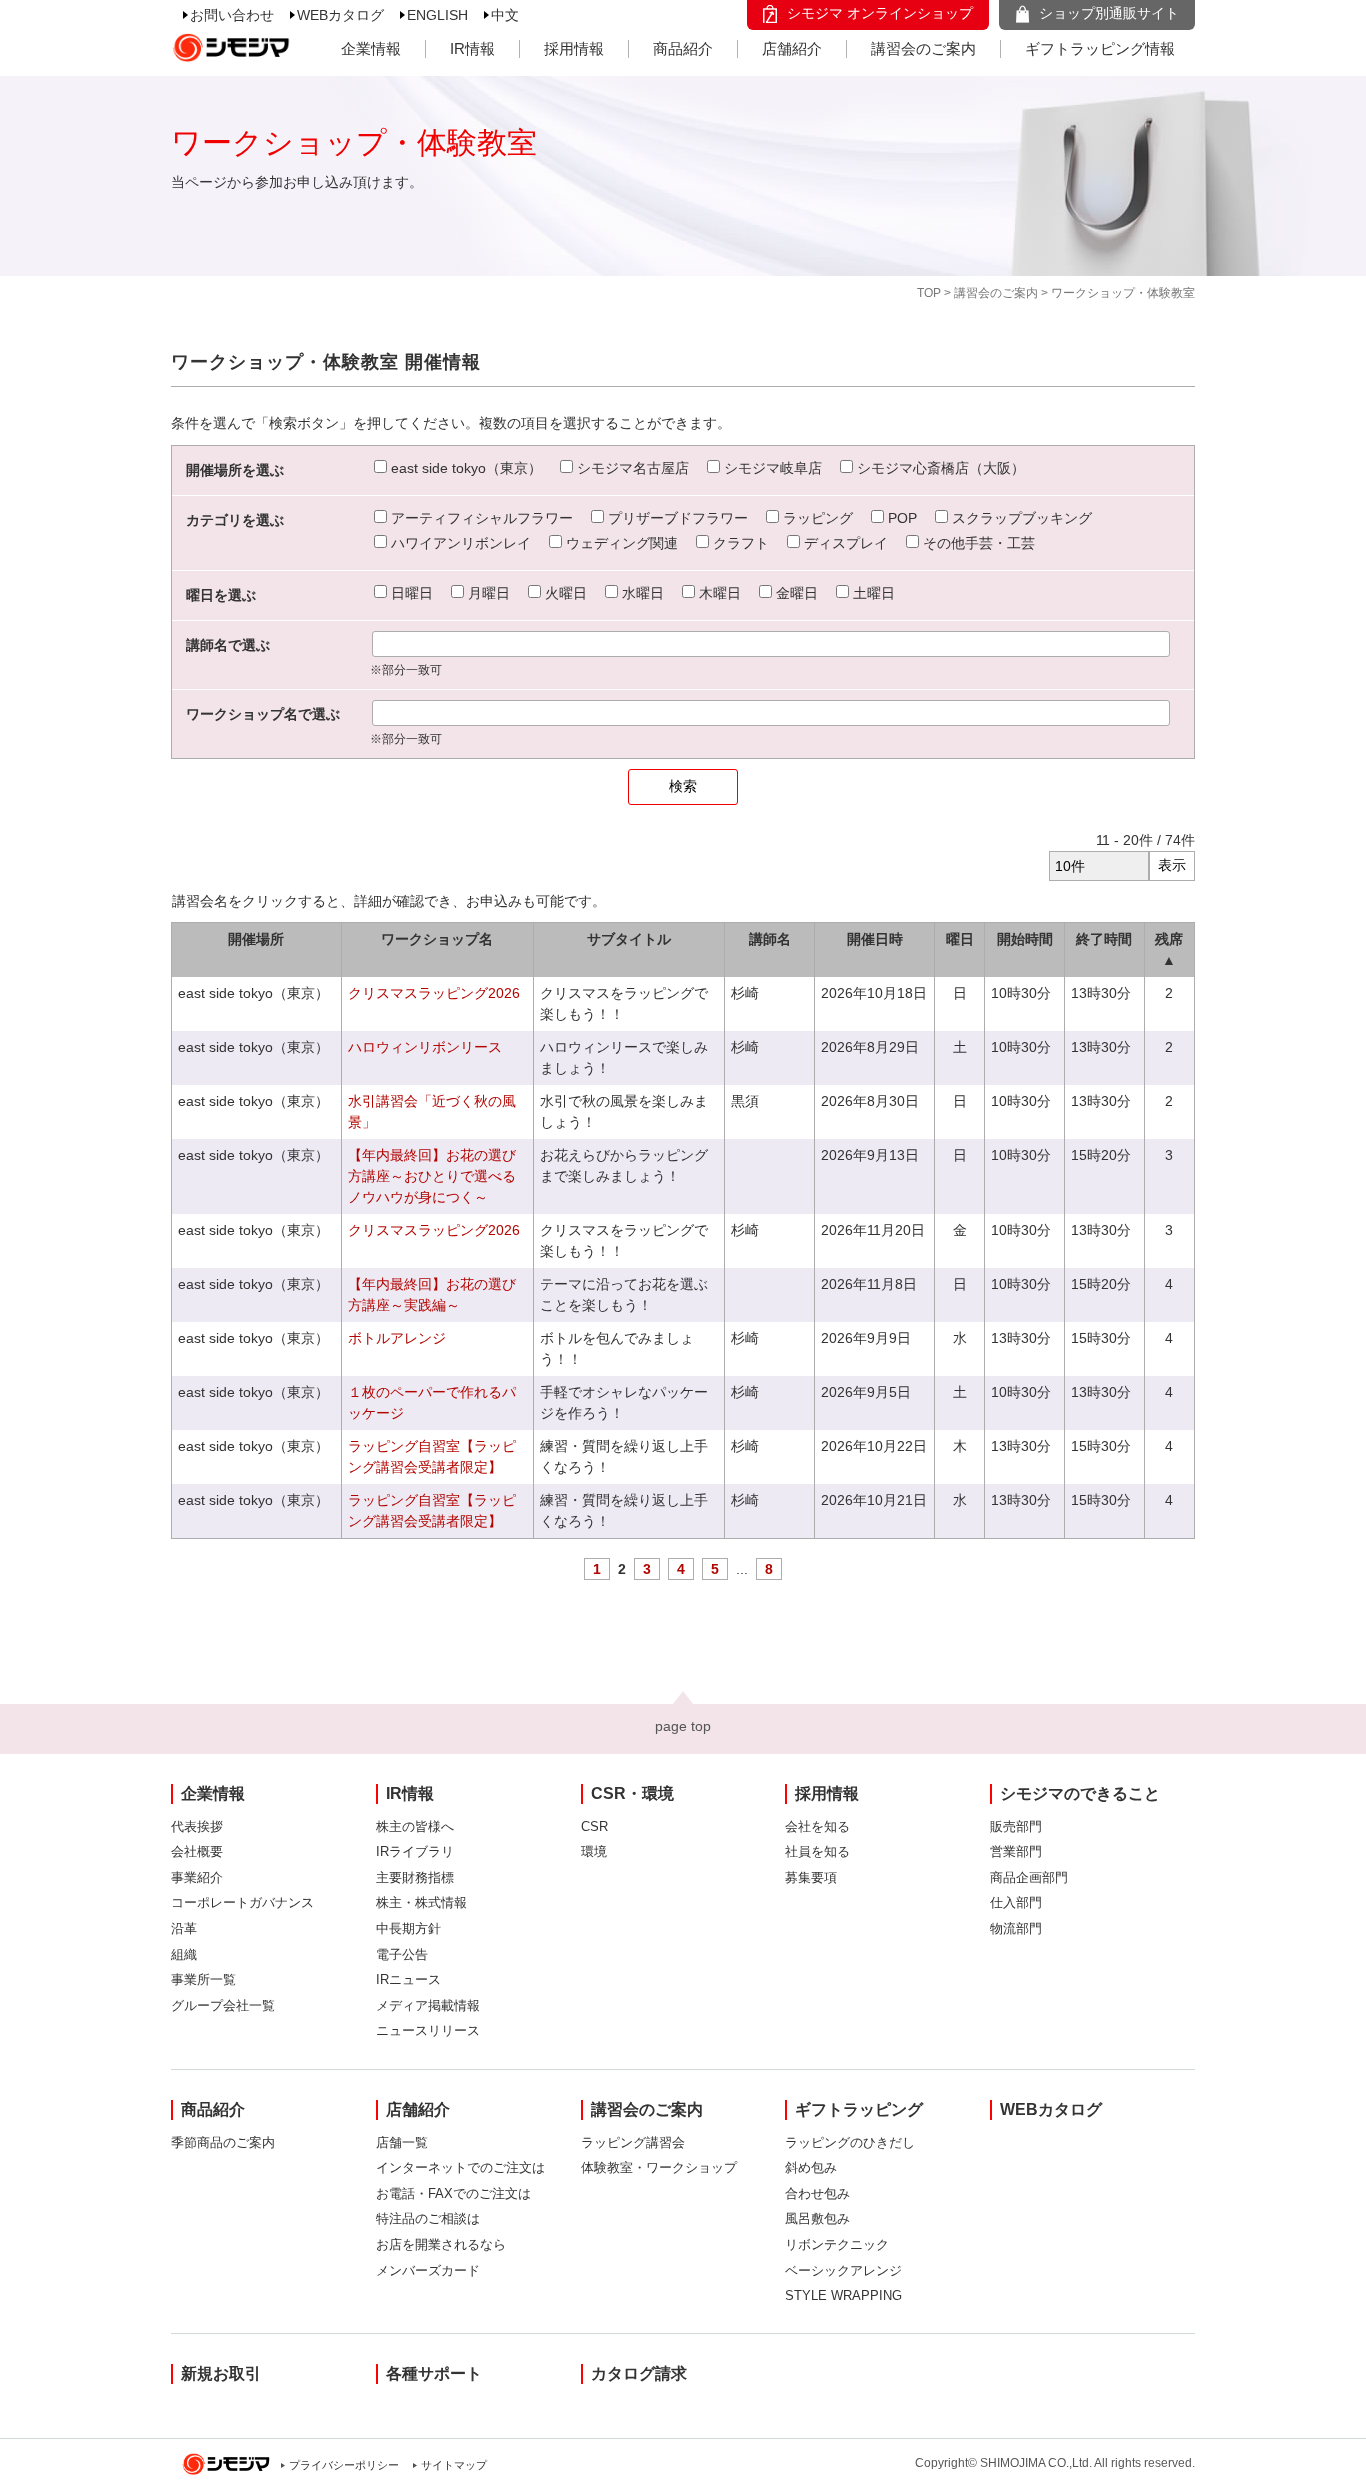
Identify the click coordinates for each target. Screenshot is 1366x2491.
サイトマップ (454, 2465)
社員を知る (817, 1851)
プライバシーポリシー (344, 2465)
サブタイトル (629, 939)
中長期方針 (408, 1928)
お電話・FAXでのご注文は (453, 2193)
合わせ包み (817, 2193)
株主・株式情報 (421, 1902)
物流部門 (1016, 1928)
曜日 (960, 939)
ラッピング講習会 (633, 2142)
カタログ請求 (639, 2373)
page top (683, 1726)
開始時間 (1025, 939)
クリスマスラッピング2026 (434, 993)
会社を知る (817, 1826)
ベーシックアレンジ (843, 2270)
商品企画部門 (1029, 1877)
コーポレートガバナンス (242, 1902)
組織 (184, 1954)
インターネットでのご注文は (460, 2167)
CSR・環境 (632, 1793)
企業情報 (371, 48)
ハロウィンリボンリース (425, 1047)
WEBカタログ (340, 15)
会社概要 (197, 1851)
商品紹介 (683, 48)
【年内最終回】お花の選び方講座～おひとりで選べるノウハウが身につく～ (432, 1176)
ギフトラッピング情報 (1100, 48)
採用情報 (574, 48)
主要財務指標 (415, 1877)
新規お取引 (221, 2373)
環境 (594, 1851)
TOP (929, 293)
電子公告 (402, 1954)
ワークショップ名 (437, 939)
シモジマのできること (1080, 1793)
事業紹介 (197, 1877)
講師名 (770, 939)
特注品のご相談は (428, 2218)
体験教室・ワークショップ (659, 2167)
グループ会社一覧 (223, 2005)
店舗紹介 (792, 48)
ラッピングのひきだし (850, 2142)
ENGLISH (437, 15)
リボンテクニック (837, 2244)
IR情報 (472, 48)
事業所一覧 (203, 1979)
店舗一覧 (402, 2142)
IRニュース (408, 1979)
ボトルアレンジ (397, 1338)
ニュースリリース (428, 2030)
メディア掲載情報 (428, 2005)
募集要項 (811, 1877)
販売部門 (1016, 1826)
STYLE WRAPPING (843, 2295)
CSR (594, 1826)
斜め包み (811, 2167)
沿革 (184, 1928)
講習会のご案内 (923, 48)
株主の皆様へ (415, 1826)
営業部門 (1016, 1851)
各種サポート (434, 2373)
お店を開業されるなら (441, 2244)
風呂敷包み (817, 2218)
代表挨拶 (197, 1826)
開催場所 (256, 939)
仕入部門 (1016, 1902)
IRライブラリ (415, 1851)
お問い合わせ (232, 15)
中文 (505, 15)
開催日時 (875, 939)
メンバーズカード (428, 2270)
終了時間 (1104, 939)
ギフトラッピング (859, 2109)
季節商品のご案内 (223, 2142)
